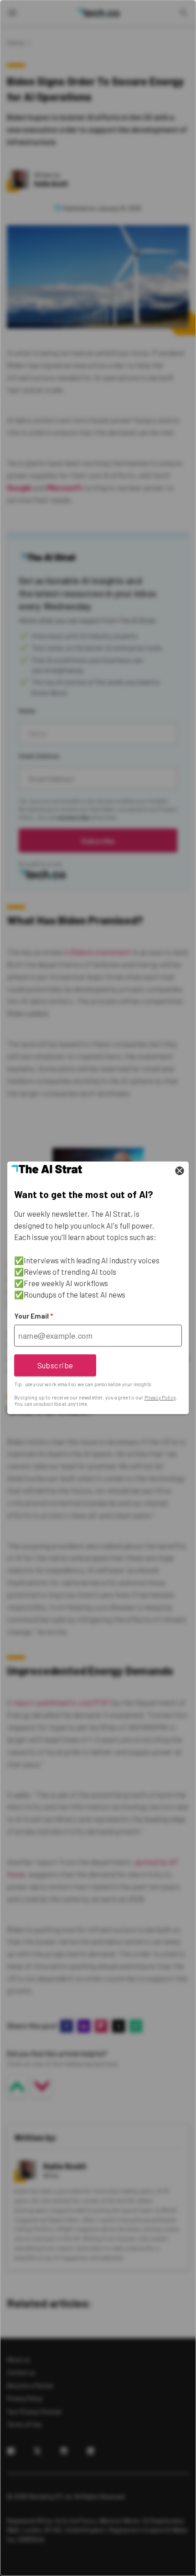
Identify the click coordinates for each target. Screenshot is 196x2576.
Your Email (34, 1316)
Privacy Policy (160, 1397)
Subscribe (55, 1365)
